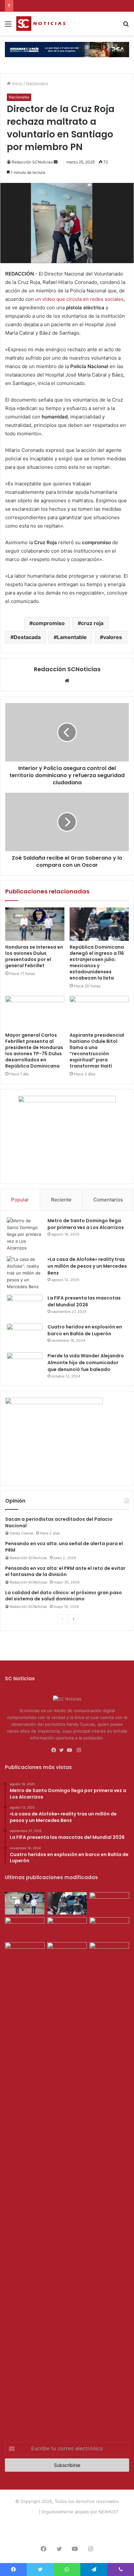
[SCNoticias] (42, 24)
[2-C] (67, 1101)
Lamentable (72, 637)
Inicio (17, 83)
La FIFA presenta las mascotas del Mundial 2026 (84, 1301)
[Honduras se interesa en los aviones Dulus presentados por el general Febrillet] (35, 924)
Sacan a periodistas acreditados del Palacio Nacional (59, 1522)
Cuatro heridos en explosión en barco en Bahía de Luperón (85, 1330)
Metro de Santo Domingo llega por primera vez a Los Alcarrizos (86, 1224)
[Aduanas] (54, 1403)
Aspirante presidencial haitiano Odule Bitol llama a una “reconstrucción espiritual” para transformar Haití (97, 1051)
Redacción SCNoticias (32, 162)
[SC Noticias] (67, 49)
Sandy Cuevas (22, 1533)
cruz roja (92, 623)
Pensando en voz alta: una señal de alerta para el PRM (64, 1547)
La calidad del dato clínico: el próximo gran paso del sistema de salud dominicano (64, 1596)
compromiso (49, 623)
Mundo (110, 2522)
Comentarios (108, 1200)
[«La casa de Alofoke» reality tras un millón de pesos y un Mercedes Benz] (25, 1273)
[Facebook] (55, 1750)
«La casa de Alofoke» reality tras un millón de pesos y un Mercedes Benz (87, 1266)
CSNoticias (27, 2512)
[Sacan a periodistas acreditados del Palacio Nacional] (109, 1928)
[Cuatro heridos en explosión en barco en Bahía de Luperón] (25, 1336)
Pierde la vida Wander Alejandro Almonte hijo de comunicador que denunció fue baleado (86, 1363)
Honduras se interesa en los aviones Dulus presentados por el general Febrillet (34, 956)
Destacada (27, 637)
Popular (20, 1200)
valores (113, 637)
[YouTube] (71, 1750)
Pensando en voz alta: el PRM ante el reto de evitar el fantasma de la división (65, 1571)
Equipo (64, 2522)
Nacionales (37, 83)
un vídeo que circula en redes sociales (79, 299)
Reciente (61, 1200)
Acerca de (42, 2522)
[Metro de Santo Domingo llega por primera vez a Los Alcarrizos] (25, 1234)
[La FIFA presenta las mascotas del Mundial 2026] (25, 1307)
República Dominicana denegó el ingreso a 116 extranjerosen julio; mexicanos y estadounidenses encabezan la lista (97, 962)
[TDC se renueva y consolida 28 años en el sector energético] (67, 1953)
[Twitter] (63, 1750)
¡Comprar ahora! (67, 2532)
